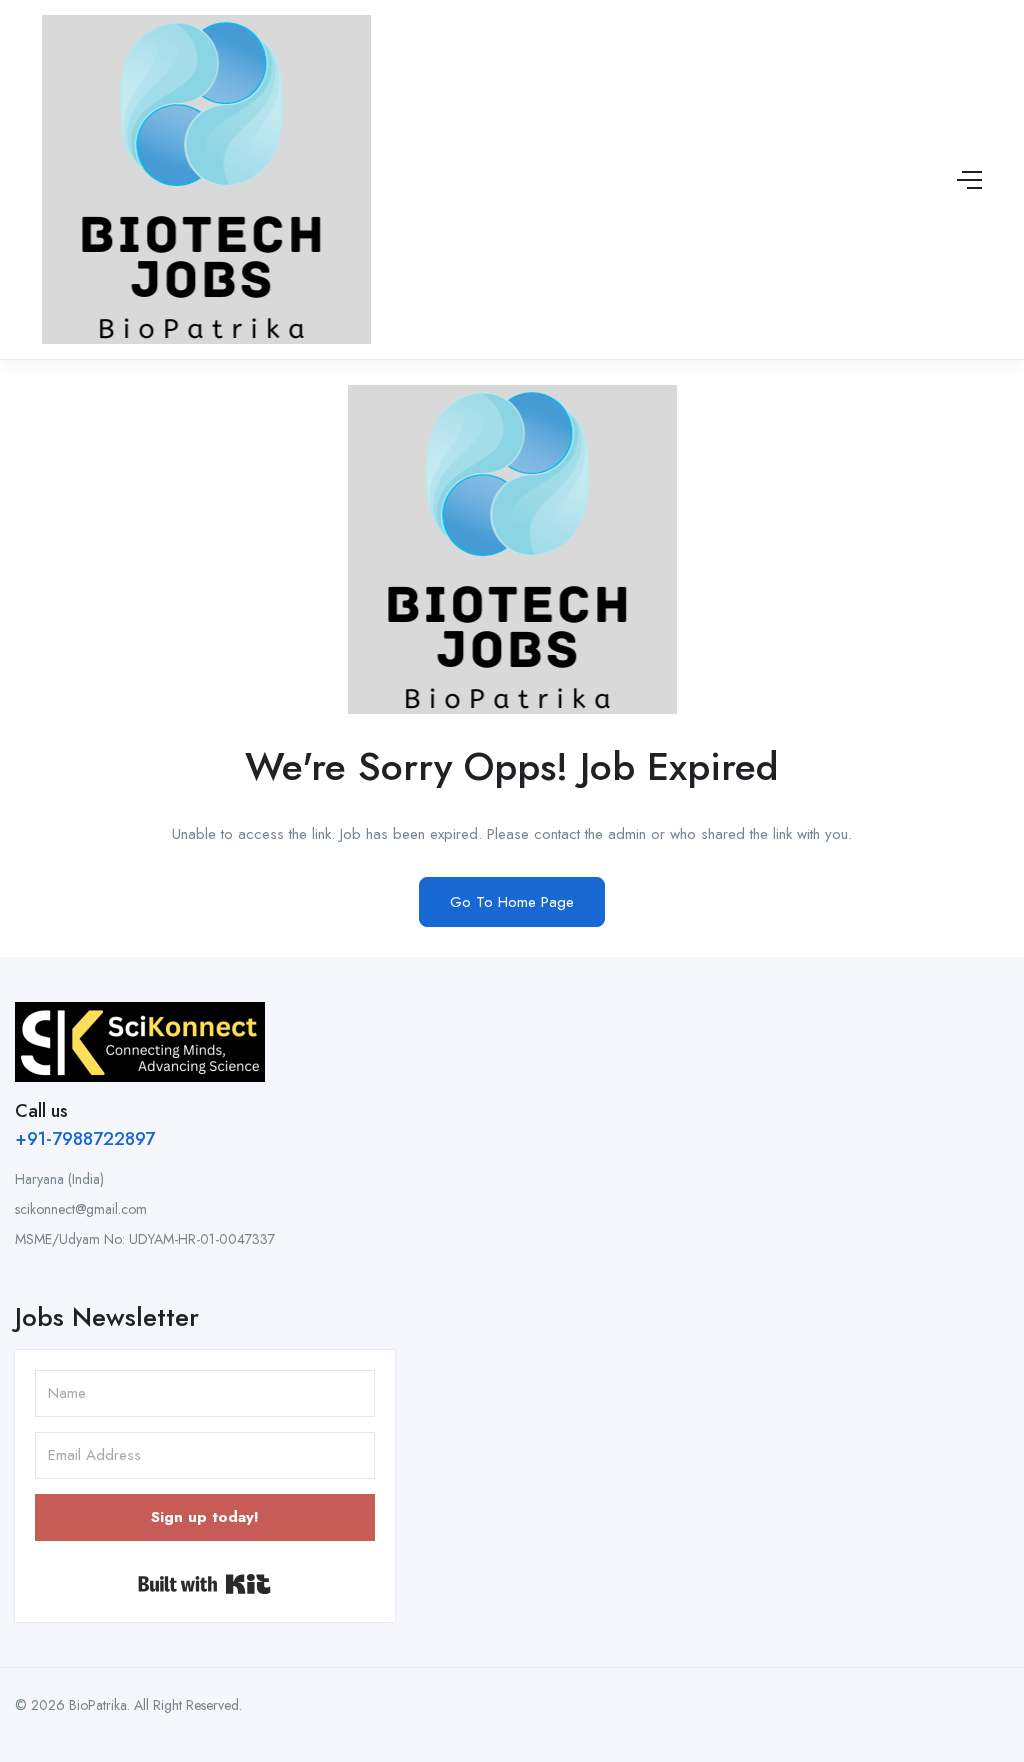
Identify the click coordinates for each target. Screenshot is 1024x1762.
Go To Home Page (512, 902)
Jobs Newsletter (107, 1317)
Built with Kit (204, 1584)
